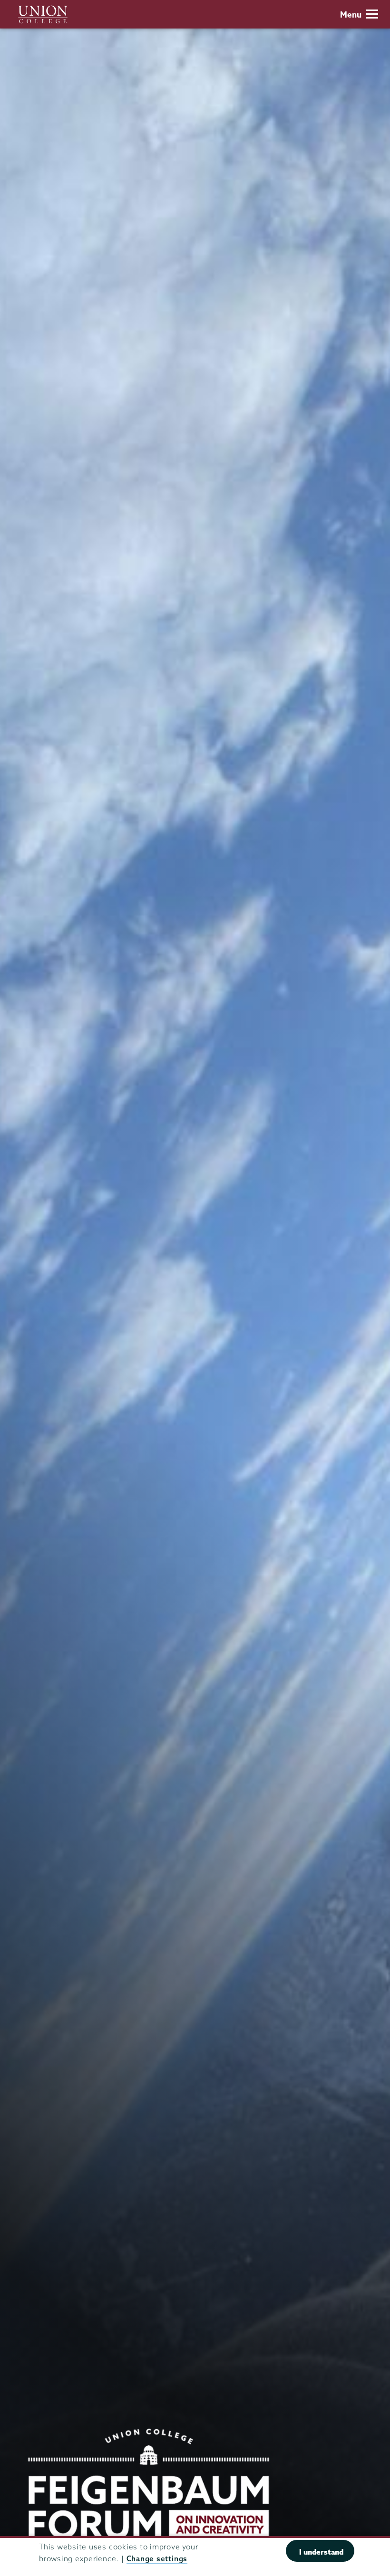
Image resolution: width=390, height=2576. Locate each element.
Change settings (157, 2559)
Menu (351, 14)
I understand (321, 2552)
